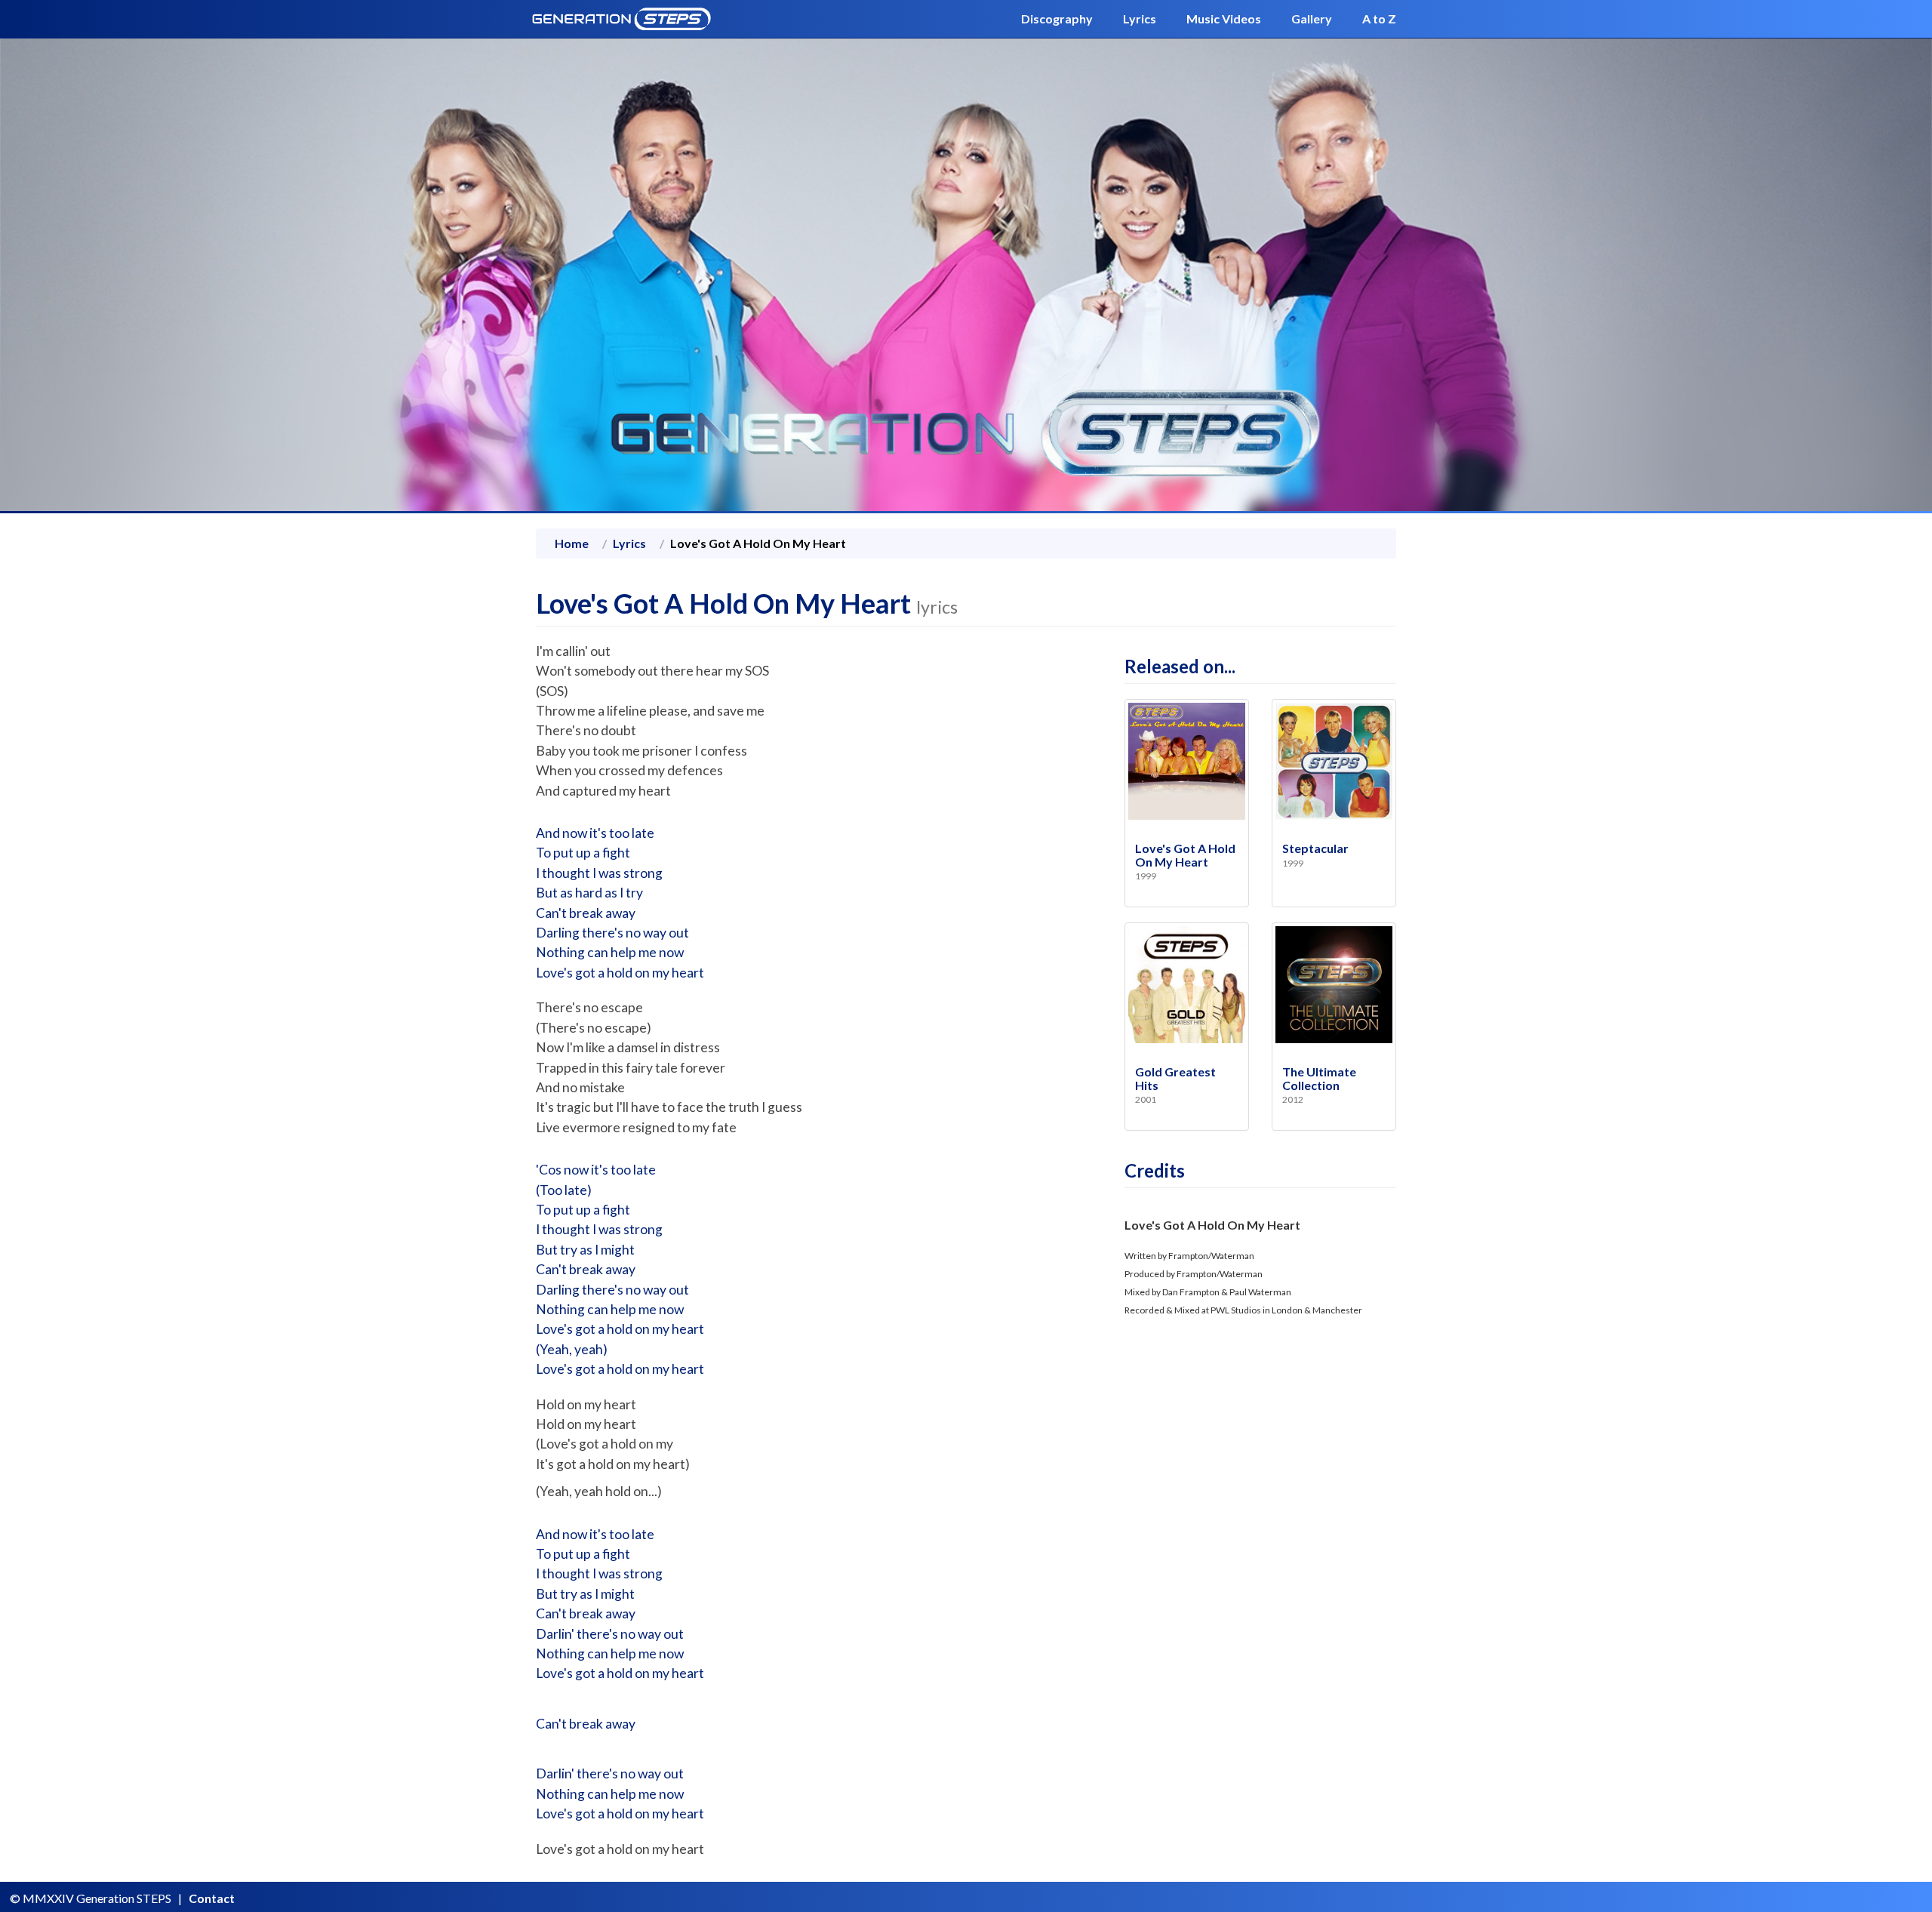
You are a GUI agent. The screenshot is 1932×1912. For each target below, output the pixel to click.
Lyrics (1140, 18)
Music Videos (1224, 18)
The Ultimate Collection (1319, 1078)
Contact (212, 1898)
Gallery (1312, 18)
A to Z (1379, 18)
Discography (1057, 18)
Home (572, 543)
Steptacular (1315, 848)
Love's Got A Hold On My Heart (1185, 855)
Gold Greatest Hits (1175, 1078)
